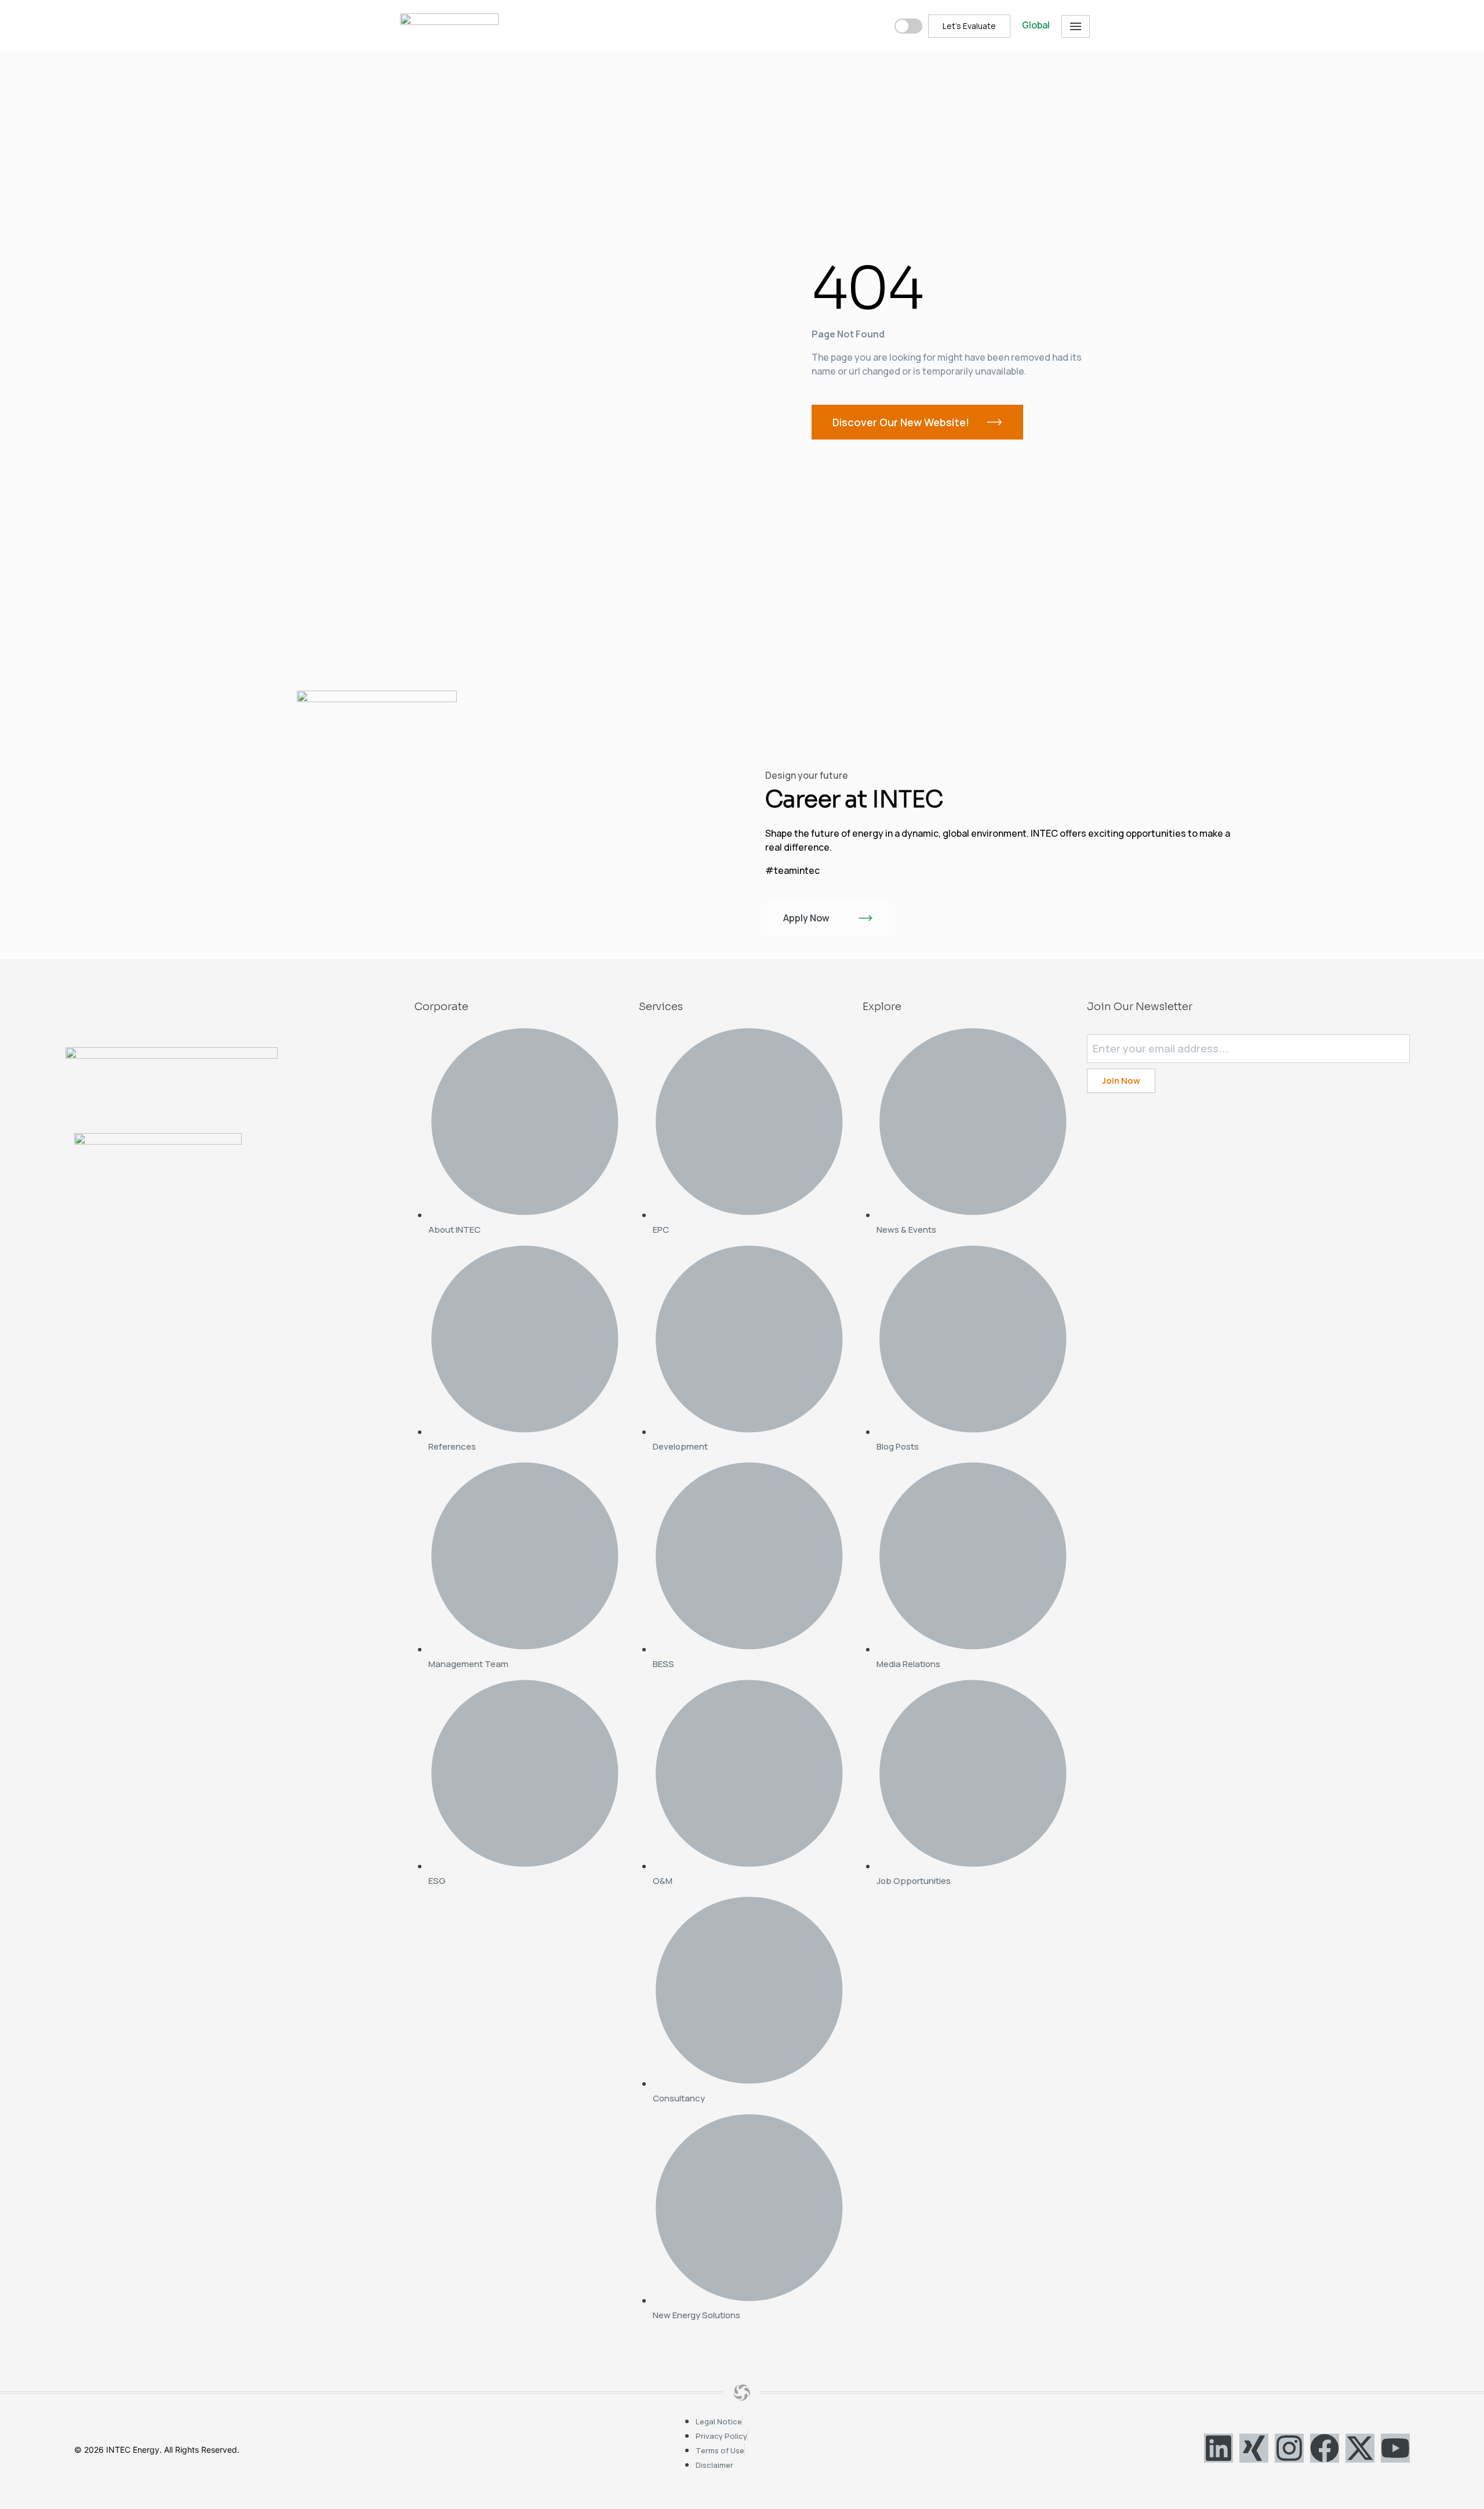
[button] (1076, 26)
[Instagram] (1289, 2448)
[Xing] (1254, 2448)
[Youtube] (1395, 2448)
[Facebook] (1325, 2448)
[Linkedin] (1219, 2448)
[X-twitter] (1360, 2448)
